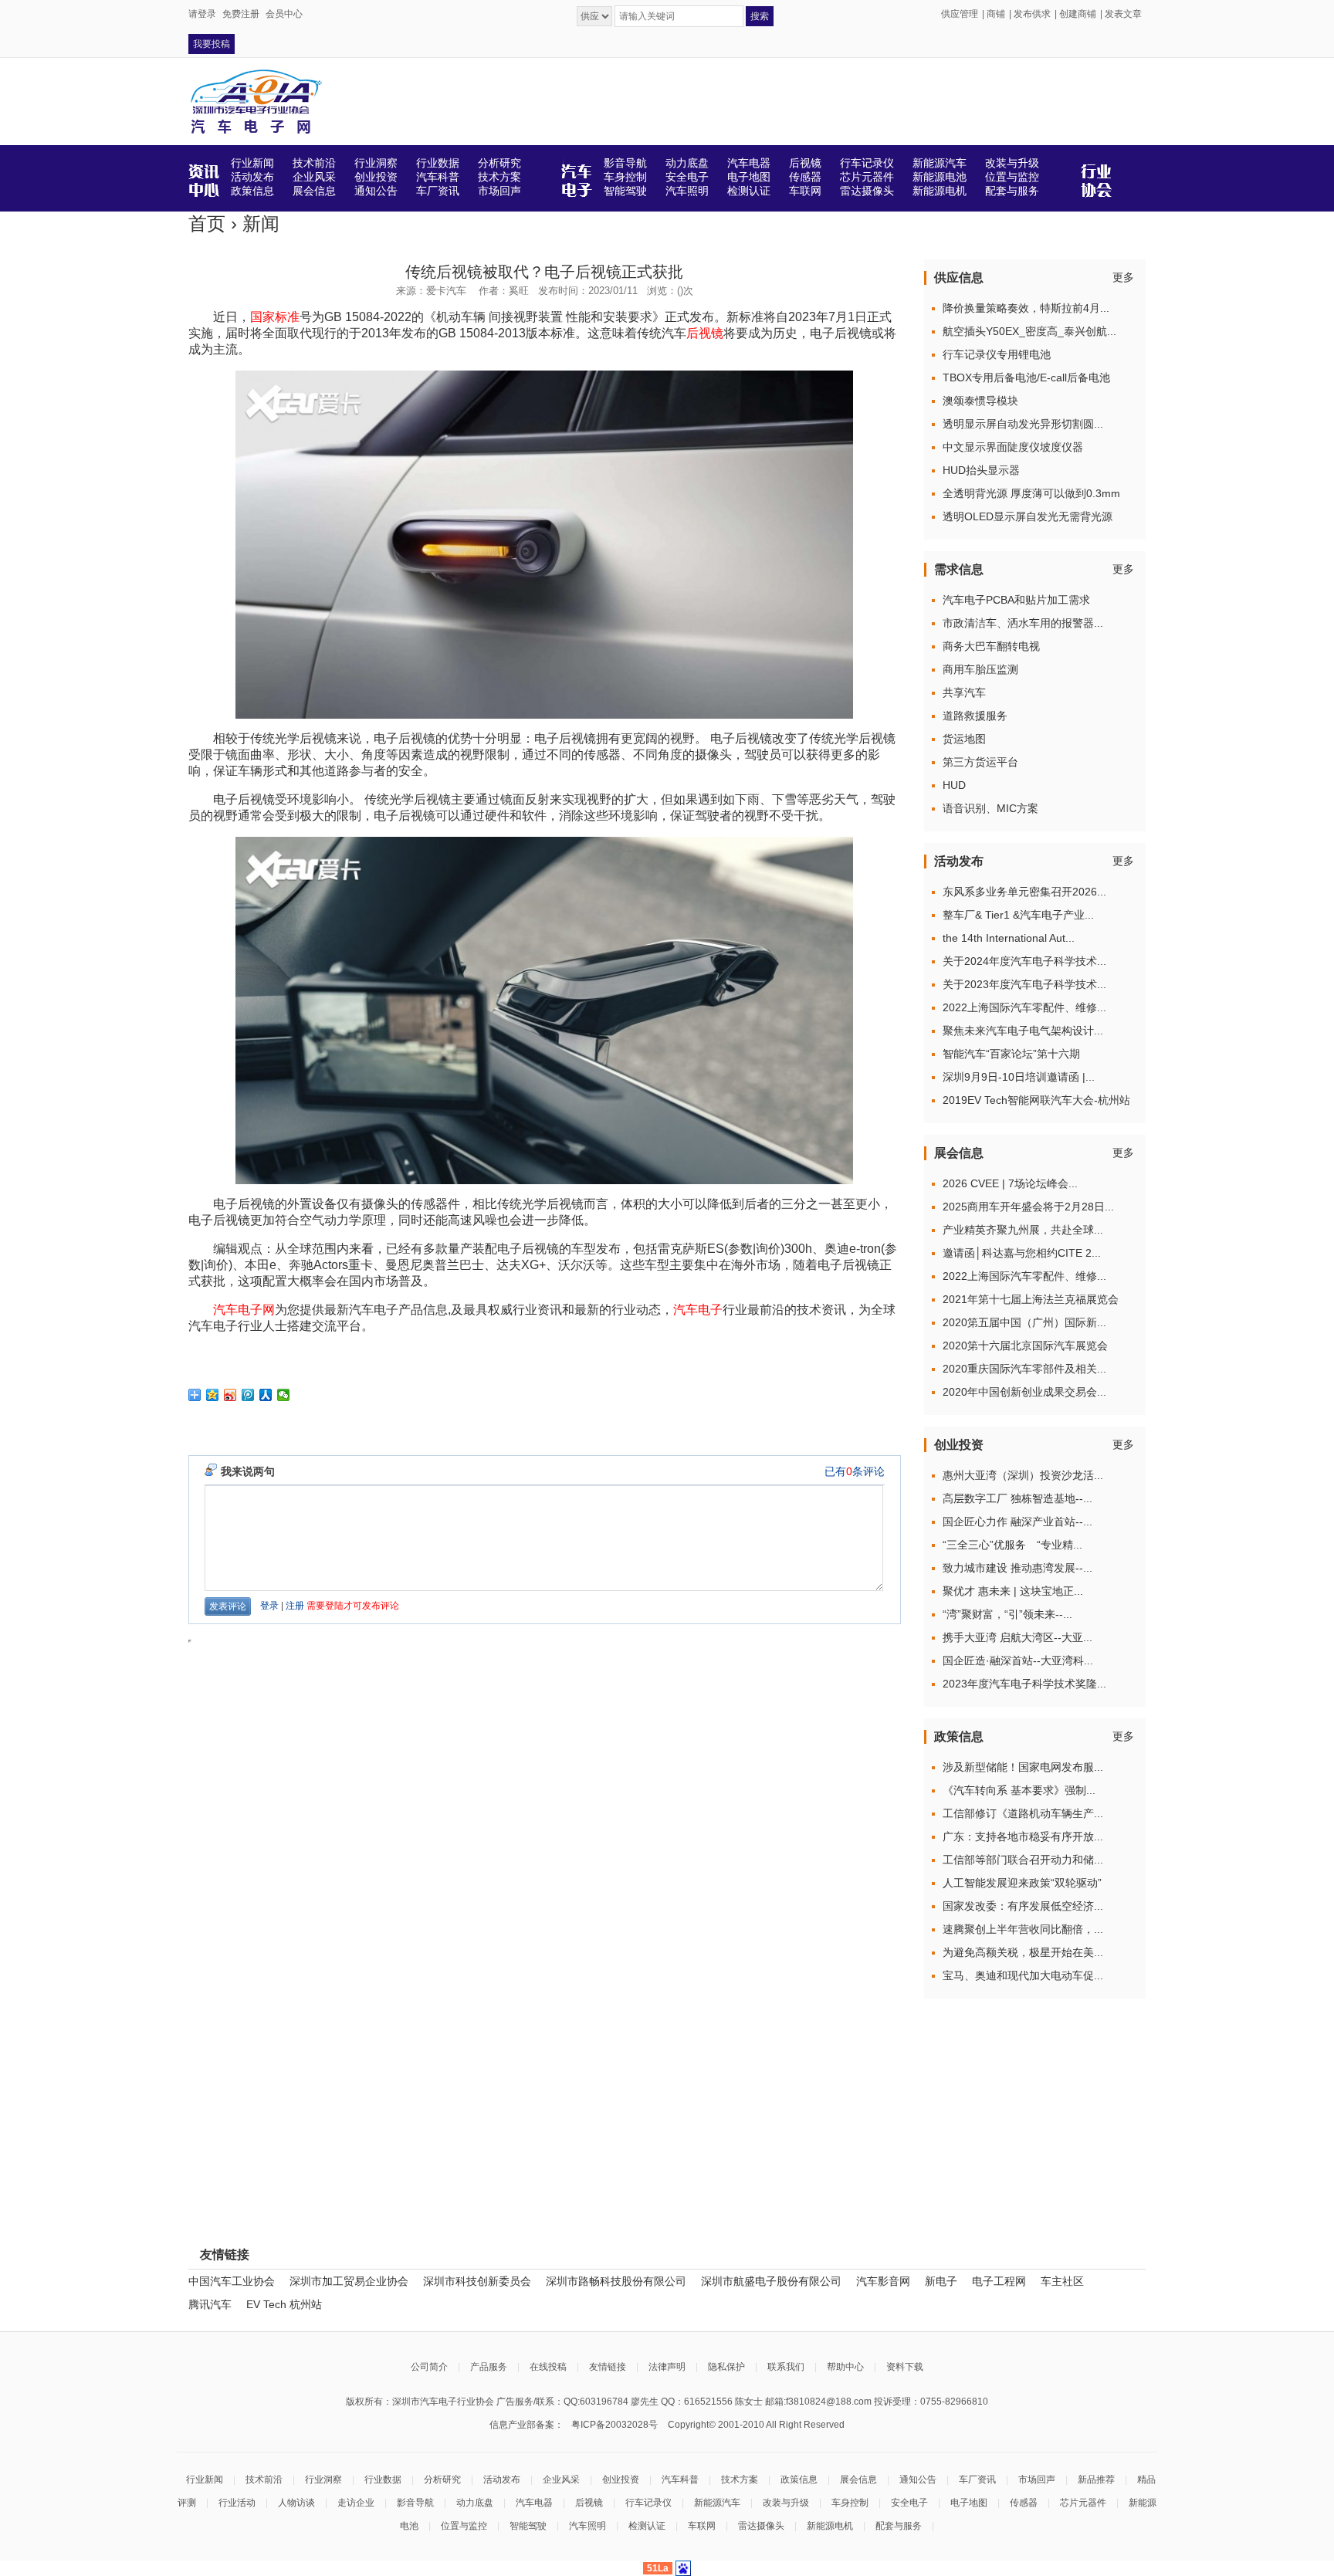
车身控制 (850, 2503)
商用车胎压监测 (980, 669)
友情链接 (608, 2367)
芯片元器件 (1083, 2503)
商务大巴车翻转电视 (991, 646)
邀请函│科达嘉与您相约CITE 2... (1022, 1253)
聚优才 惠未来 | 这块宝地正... (1013, 1591)
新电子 (941, 2281)
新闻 (261, 223)
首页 (207, 223)
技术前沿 (264, 2480)
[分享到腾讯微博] (248, 1395)
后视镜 (705, 333)
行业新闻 (205, 2480)
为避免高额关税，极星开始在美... (1023, 1952)
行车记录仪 (648, 2503)
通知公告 (918, 2480)
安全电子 (909, 2503)
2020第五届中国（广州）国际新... (1024, 1322)
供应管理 (960, 14)
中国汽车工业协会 (232, 2281)
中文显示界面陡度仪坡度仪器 (1013, 447)
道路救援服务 (975, 716)
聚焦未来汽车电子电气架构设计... (1023, 1031)
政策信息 (799, 2480)
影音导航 (415, 2503)
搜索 (760, 16)
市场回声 (1037, 2480)
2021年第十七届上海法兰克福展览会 (1031, 1299)
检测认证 (647, 2526)
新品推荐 (1096, 2480)
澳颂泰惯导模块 (980, 401)
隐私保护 (726, 2367)
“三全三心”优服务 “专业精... (1012, 1545)
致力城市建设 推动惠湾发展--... (1017, 1568)
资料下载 (905, 2367)
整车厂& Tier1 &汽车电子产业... (1018, 915)
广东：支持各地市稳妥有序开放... (1023, 1836)
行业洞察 (323, 2480)
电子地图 (969, 2503)
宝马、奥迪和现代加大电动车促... (1023, 1975)
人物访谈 (296, 2503)
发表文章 (1123, 14)
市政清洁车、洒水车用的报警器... (1023, 623)
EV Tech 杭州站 (284, 2304)
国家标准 (275, 317)
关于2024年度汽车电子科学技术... (1024, 961)
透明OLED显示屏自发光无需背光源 (1028, 516)
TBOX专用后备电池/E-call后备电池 (1026, 377)
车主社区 (1062, 2281)
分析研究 (442, 2480)
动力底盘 (475, 2503)
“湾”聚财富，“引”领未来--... (1007, 1614)
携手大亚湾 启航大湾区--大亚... (1017, 1637)
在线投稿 (548, 2367)
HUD (954, 785)
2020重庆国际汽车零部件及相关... (1024, 1369)
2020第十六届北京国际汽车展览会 (1025, 1346)
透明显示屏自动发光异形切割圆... (1023, 424)
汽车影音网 (883, 2281)
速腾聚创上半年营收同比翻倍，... (1023, 1929)
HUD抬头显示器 (981, 470)
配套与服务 (899, 2526)
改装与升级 (786, 2503)
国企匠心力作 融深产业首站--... (1017, 1522)
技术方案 (740, 2480)
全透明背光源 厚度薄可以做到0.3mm (1031, 493)
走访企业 (356, 2503)
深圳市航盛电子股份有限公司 (771, 2281)
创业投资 (621, 2480)
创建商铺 (1078, 14)
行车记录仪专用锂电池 (997, 354)
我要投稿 (212, 44)
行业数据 (383, 2480)
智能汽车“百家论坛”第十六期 (1011, 1054)
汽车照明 (587, 2526)
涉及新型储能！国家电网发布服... (1023, 1767)
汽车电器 (534, 2503)
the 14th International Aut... (1009, 938)
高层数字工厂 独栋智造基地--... (1017, 1498)
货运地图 (964, 739)
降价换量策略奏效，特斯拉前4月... (1026, 308)
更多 (1123, 277)
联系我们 (786, 2367)
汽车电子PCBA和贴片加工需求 (1016, 600)
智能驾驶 (528, 2526)
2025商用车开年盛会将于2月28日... (1028, 1207)
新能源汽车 (717, 2503)
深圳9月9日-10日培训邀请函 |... (1019, 1077)
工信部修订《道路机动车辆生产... (1023, 1813)
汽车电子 (698, 1310)
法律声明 (667, 2367)
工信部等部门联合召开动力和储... (1023, 1860)
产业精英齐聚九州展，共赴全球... (1023, 1230)
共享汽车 (964, 692)
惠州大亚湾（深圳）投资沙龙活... (1023, 1475)
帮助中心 (845, 2367)
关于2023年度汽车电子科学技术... (1024, 984)
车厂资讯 (977, 2480)
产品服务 (489, 2367)
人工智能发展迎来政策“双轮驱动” (1022, 1883)
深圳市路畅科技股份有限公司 (616, 2281)
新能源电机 (830, 2526)
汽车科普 (680, 2480)
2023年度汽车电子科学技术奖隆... (1024, 1684)
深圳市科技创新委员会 (477, 2281)
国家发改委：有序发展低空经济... (1023, 1906)
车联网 (702, 2526)
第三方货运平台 (980, 762)
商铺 (996, 14)
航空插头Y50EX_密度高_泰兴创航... (1029, 331)
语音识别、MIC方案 (990, 808)
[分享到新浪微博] (230, 1395)
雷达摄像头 (761, 2526)
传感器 (1024, 2503)
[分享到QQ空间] (213, 1395)
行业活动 (237, 2503)
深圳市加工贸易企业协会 (349, 2281)
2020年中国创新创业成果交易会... (1024, 1392)
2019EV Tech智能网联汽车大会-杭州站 (1036, 1100)
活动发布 (502, 2480)
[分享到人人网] (266, 1395)
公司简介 (429, 2367)
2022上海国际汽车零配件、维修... (1024, 1007)
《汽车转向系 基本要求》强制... (1019, 1790)
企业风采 (561, 2480)
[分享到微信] (284, 1395)
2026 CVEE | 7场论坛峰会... (1010, 1183)
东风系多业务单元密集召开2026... (1024, 892)
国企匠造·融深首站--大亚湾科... (1018, 1660)
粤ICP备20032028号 (615, 2425)
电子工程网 (999, 2281)
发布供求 (1032, 14)
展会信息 (858, 2480)
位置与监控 (464, 2526)
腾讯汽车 (210, 2304)
